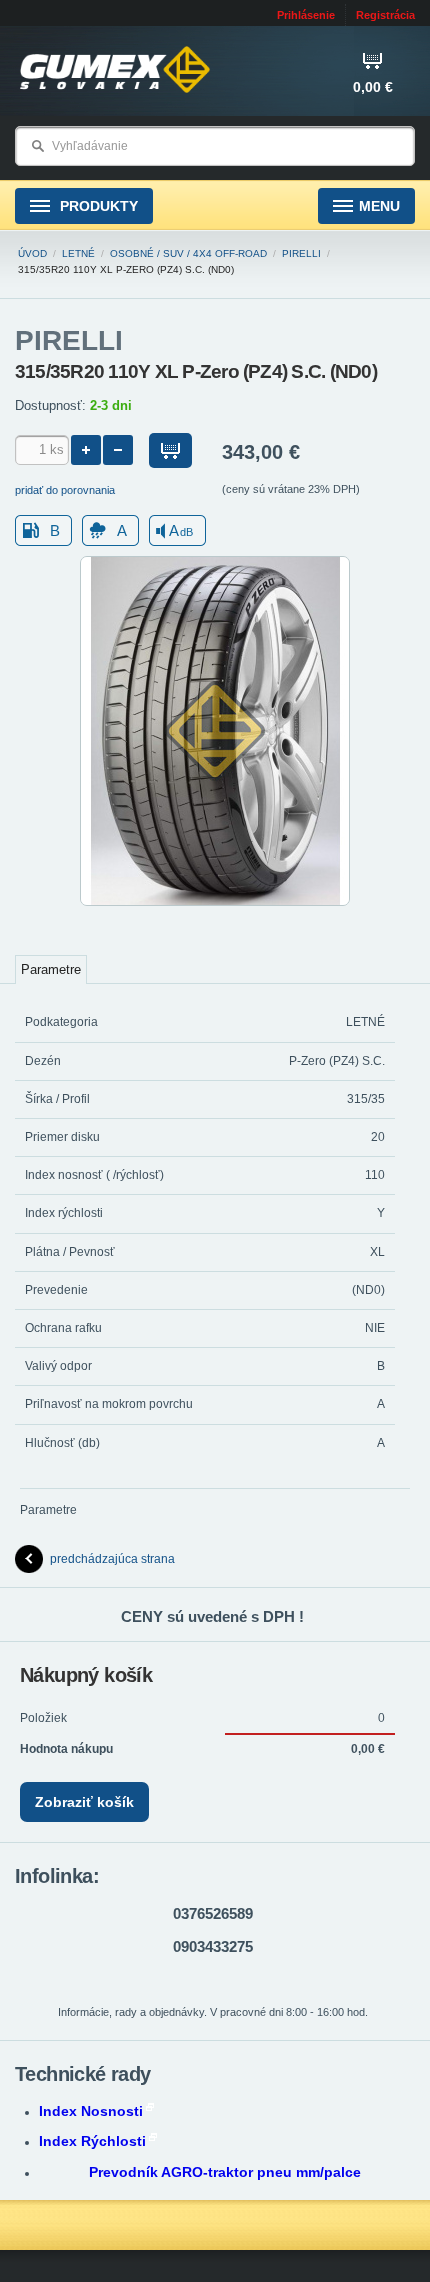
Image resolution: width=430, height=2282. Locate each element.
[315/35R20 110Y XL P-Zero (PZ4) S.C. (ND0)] (215, 902)
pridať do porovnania (65, 490)
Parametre (51, 969)
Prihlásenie (306, 15)
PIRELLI (301, 253)
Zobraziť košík (84, 1802)
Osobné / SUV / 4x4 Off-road (188, 253)
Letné (78, 253)
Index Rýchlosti (92, 2141)
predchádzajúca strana (112, 1559)
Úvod (32, 253)
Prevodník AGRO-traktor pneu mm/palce (225, 2172)
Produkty (97, 206)
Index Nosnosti (91, 2111)
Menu (379, 206)
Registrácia (385, 15)
